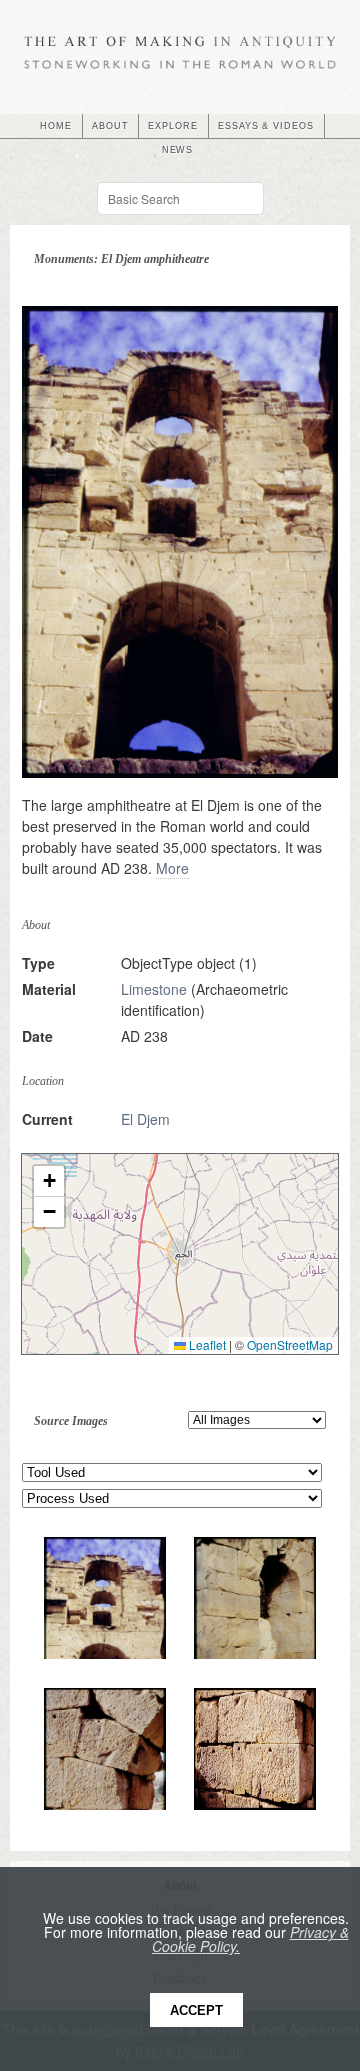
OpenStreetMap (290, 1344)
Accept (196, 2010)
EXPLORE (173, 126)
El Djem (145, 1119)
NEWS (178, 150)
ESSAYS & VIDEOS (266, 126)
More (172, 868)
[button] (49, 1181)
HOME (56, 126)
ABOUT (110, 126)
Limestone (154, 989)
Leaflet (206, 1344)
